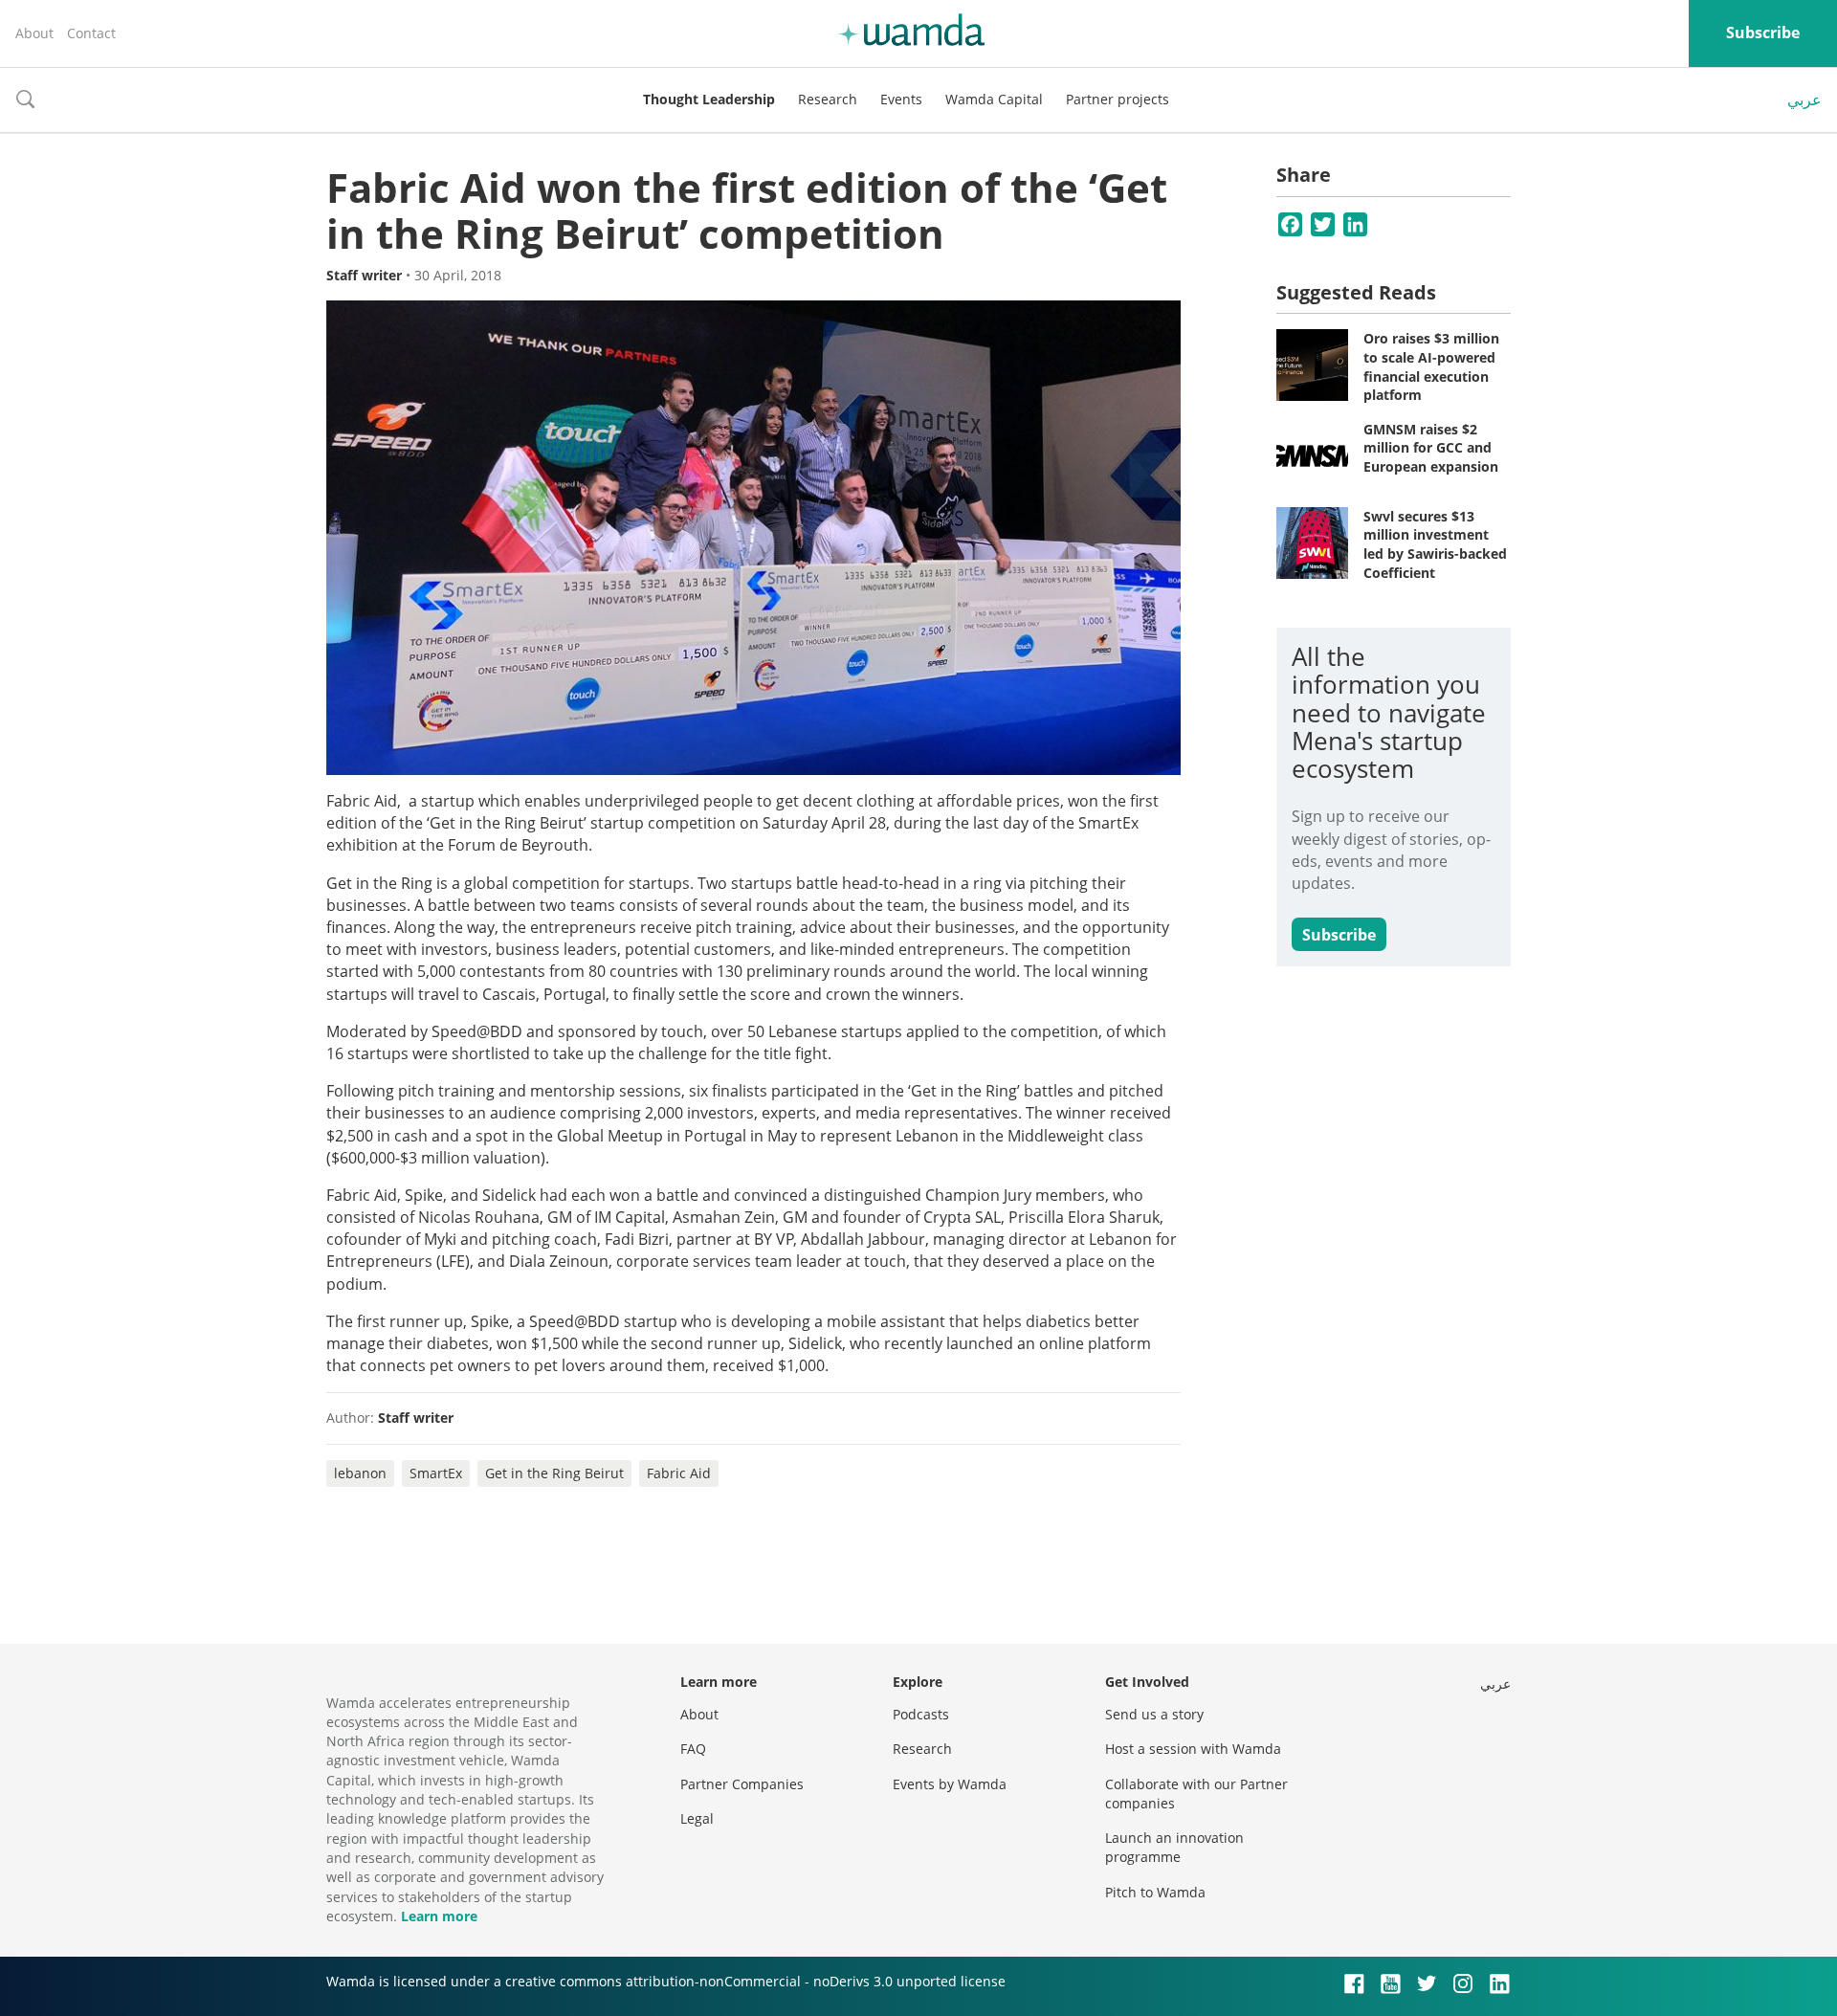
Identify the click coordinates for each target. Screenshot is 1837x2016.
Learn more (439, 1916)
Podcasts (921, 1714)
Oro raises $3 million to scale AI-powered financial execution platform (1431, 366)
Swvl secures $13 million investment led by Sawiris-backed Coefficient (1435, 544)
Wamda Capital (994, 99)
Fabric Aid (679, 1473)
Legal (697, 1818)
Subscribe (1763, 33)
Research (828, 99)
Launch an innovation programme (1174, 1847)
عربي (1804, 100)
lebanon (360, 1473)
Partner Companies (742, 1784)
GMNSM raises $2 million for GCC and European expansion (1431, 448)
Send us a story (1154, 1714)
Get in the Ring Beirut (554, 1473)
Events (901, 99)
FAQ (693, 1749)
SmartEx (436, 1473)
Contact (91, 33)
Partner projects (1118, 99)
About (34, 33)
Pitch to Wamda (1155, 1892)
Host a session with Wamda (1193, 1749)
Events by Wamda (950, 1784)
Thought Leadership (709, 99)
